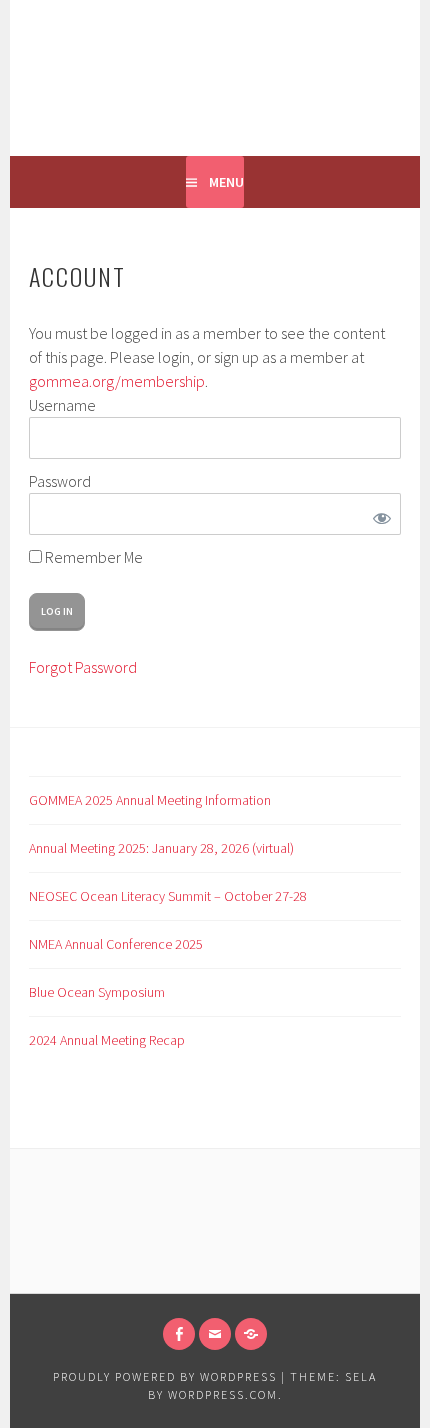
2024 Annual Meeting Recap (107, 1040)
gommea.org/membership (117, 381)
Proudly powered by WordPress (165, 1376)
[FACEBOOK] (179, 1334)
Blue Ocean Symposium (97, 992)
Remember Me (92, 557)
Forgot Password (83, 667)
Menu (226, 182)
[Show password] (378, 514)
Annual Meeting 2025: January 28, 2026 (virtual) (161, 848)
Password (60, 481)
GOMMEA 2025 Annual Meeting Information (150, 800)
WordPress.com (223, 1394)
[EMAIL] (215, 1334)
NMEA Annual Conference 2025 (116, 944)
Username (62, 405)
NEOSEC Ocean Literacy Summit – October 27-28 (168, 896)
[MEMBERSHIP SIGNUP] (251, 1334)
